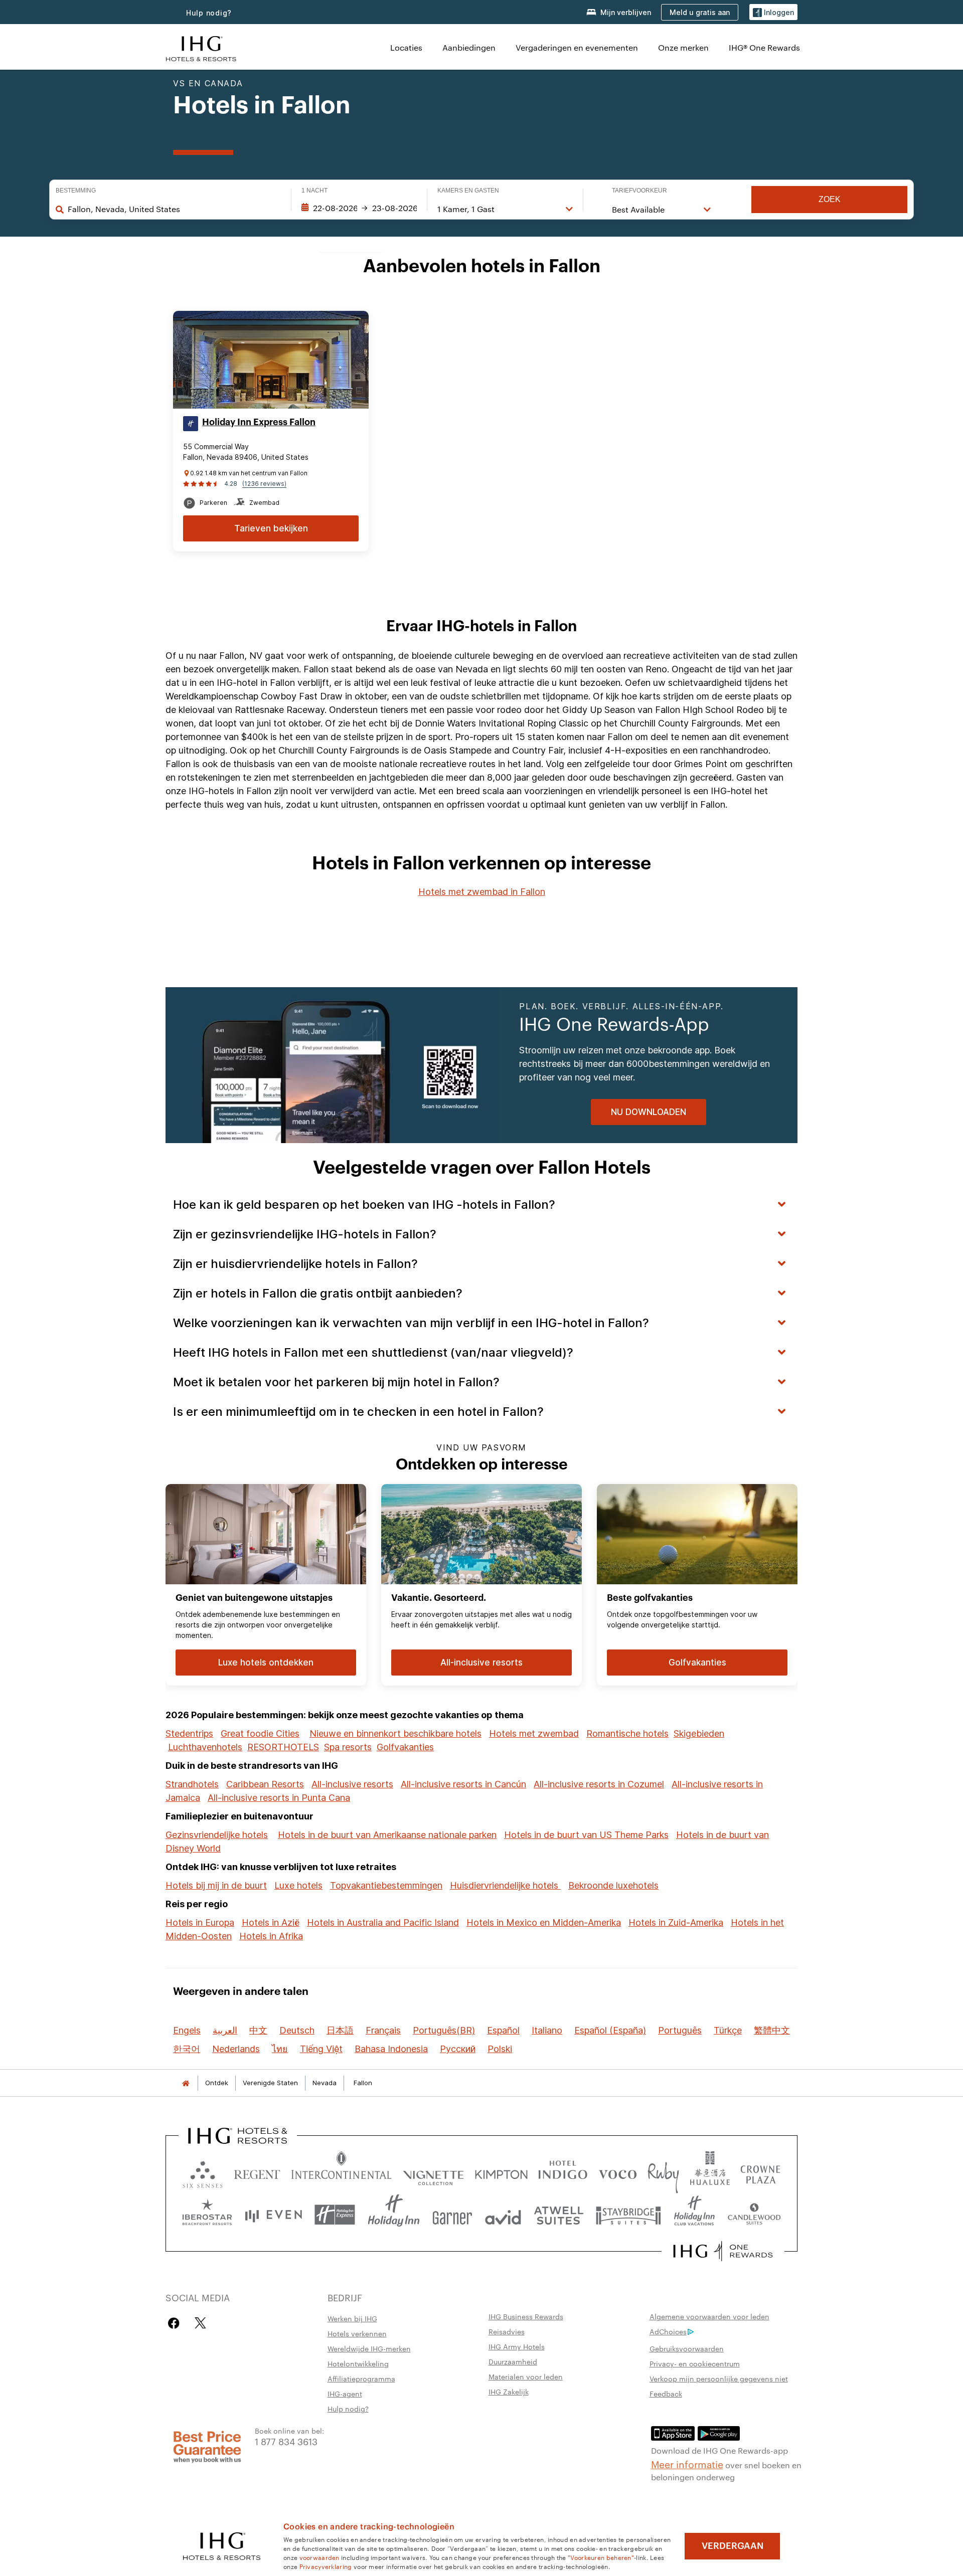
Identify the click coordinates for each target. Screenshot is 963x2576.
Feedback (666, 2394)
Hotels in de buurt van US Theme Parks (586, 1835)
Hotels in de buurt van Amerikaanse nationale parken (387, 1835)
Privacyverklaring (326, 2566)
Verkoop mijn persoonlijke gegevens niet (719, 2378)
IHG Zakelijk (509, 2391)
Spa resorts (348, 1747)
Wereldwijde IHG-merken (369, 2348)
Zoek (830, 199)
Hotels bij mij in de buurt (216, 1885)
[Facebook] (176, 2323)
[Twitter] (200, 2323)
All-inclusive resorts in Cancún (463, 1784)
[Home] (186, 2083)
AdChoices (668, 2331)
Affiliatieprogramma (361, 2378)
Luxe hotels (298, 1885)
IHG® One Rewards (764, 47)
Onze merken (683, 47)
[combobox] (174, 209)
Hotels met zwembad (534, 1733)
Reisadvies (507, 2331)
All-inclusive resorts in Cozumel (599, 1784)
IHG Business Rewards (526, 2316)
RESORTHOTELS (283, 1747)
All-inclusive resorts (352, 1784)
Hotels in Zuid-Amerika (676, 1922)
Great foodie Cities (260, 1733)
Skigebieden (699, 1733)
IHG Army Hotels (517, 2346)
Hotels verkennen (357, 2333)
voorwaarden (319, 2557)
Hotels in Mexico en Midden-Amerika (544, 1922)
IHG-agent (345, 2394)
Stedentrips (189, 1733)
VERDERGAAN (733, 2546)
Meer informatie (687, 2464)
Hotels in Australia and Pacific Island (383, 1922)
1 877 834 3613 (286, 2441)
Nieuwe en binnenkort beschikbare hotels (395, 1733)
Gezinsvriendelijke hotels (217, 1835)
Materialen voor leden (526, 2376)
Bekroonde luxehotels (613, 1885)
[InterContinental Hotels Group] (201, 47)
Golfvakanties (405, 1747)
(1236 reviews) (264, 484)
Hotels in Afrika (271, 1936)
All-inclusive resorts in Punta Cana (279, 1798)
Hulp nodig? (209, 13)
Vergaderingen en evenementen (577, 47)
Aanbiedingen (469, 47)
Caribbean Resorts (265, 1784)
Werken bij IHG (352, 2318)
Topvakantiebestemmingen (386, 1885)
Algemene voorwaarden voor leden (709, 2316)
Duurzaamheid (513, 2361)
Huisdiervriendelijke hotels (505, 1885)
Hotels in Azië (271, 1922)
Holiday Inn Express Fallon (259, 422)
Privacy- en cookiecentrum (695, 2363)
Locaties (406, 47)
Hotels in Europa (200, 1922)
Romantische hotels (627, 1733)
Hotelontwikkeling (358, 2363)
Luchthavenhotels (205, 1747)
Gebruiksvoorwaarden (687, 2348)
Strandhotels (192, 1784)
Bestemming (76, 191)
